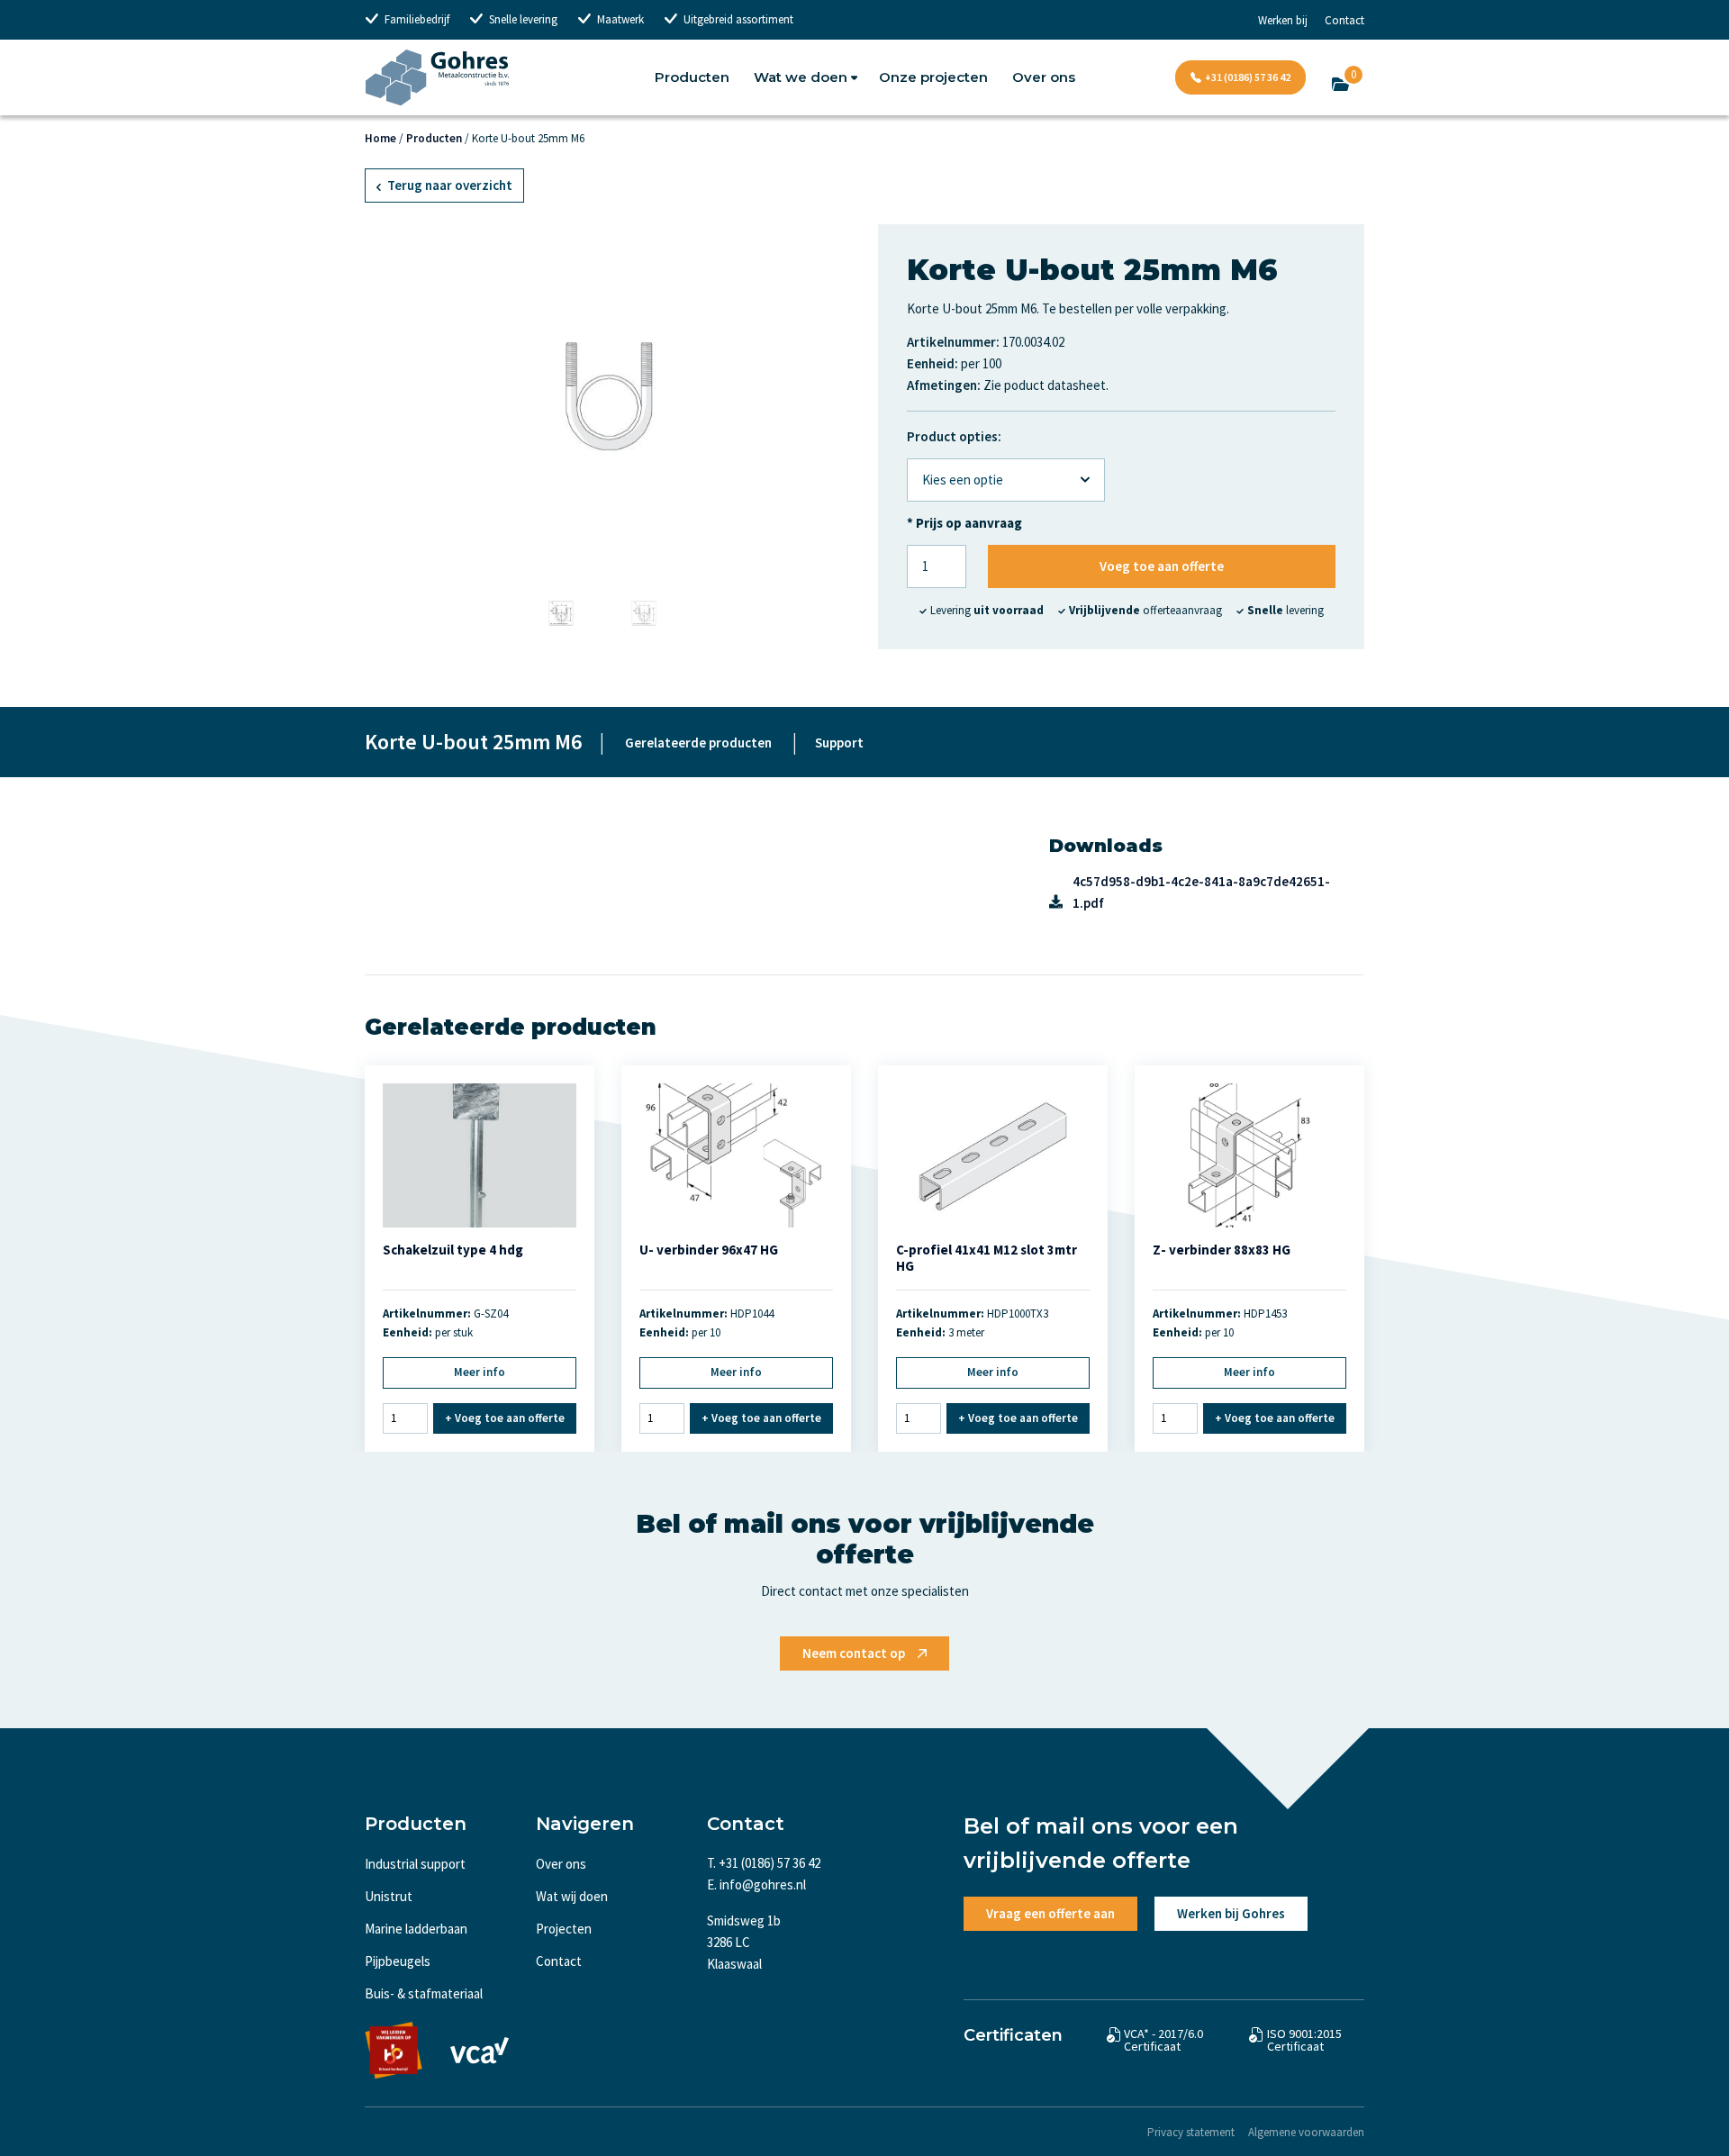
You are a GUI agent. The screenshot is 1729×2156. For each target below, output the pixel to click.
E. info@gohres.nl (756, 1884)
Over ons (1044, 77)
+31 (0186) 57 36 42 (1248, 77)
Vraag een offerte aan (1050, 1913)
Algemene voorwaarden (1306, 2132)
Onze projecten (933, 77)
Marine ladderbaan (416, 1929)
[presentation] (384, 395)
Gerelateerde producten (698, 743)
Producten (692, 77)
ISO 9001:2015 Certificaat (1304, 2040)
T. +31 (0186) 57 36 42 (764, 1863)
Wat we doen (801, 77)
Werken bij (1283, 20)
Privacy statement (1191, 2132)
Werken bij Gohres (1231, 1913)
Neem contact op (854, 1653)
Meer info (480, 1372)
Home (380, 138)
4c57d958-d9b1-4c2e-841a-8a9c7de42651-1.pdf (1201, 892)
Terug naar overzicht (448, 185)
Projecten (564, 1929)
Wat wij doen (572, 1896)
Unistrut (389, 1896)
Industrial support (415, 1864)
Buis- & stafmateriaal (424, 1993)
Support (839, 743)
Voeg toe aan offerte (1162, 566)
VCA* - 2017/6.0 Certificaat (1163, 2040)
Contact (1344, 20)
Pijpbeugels (398, 1961)
